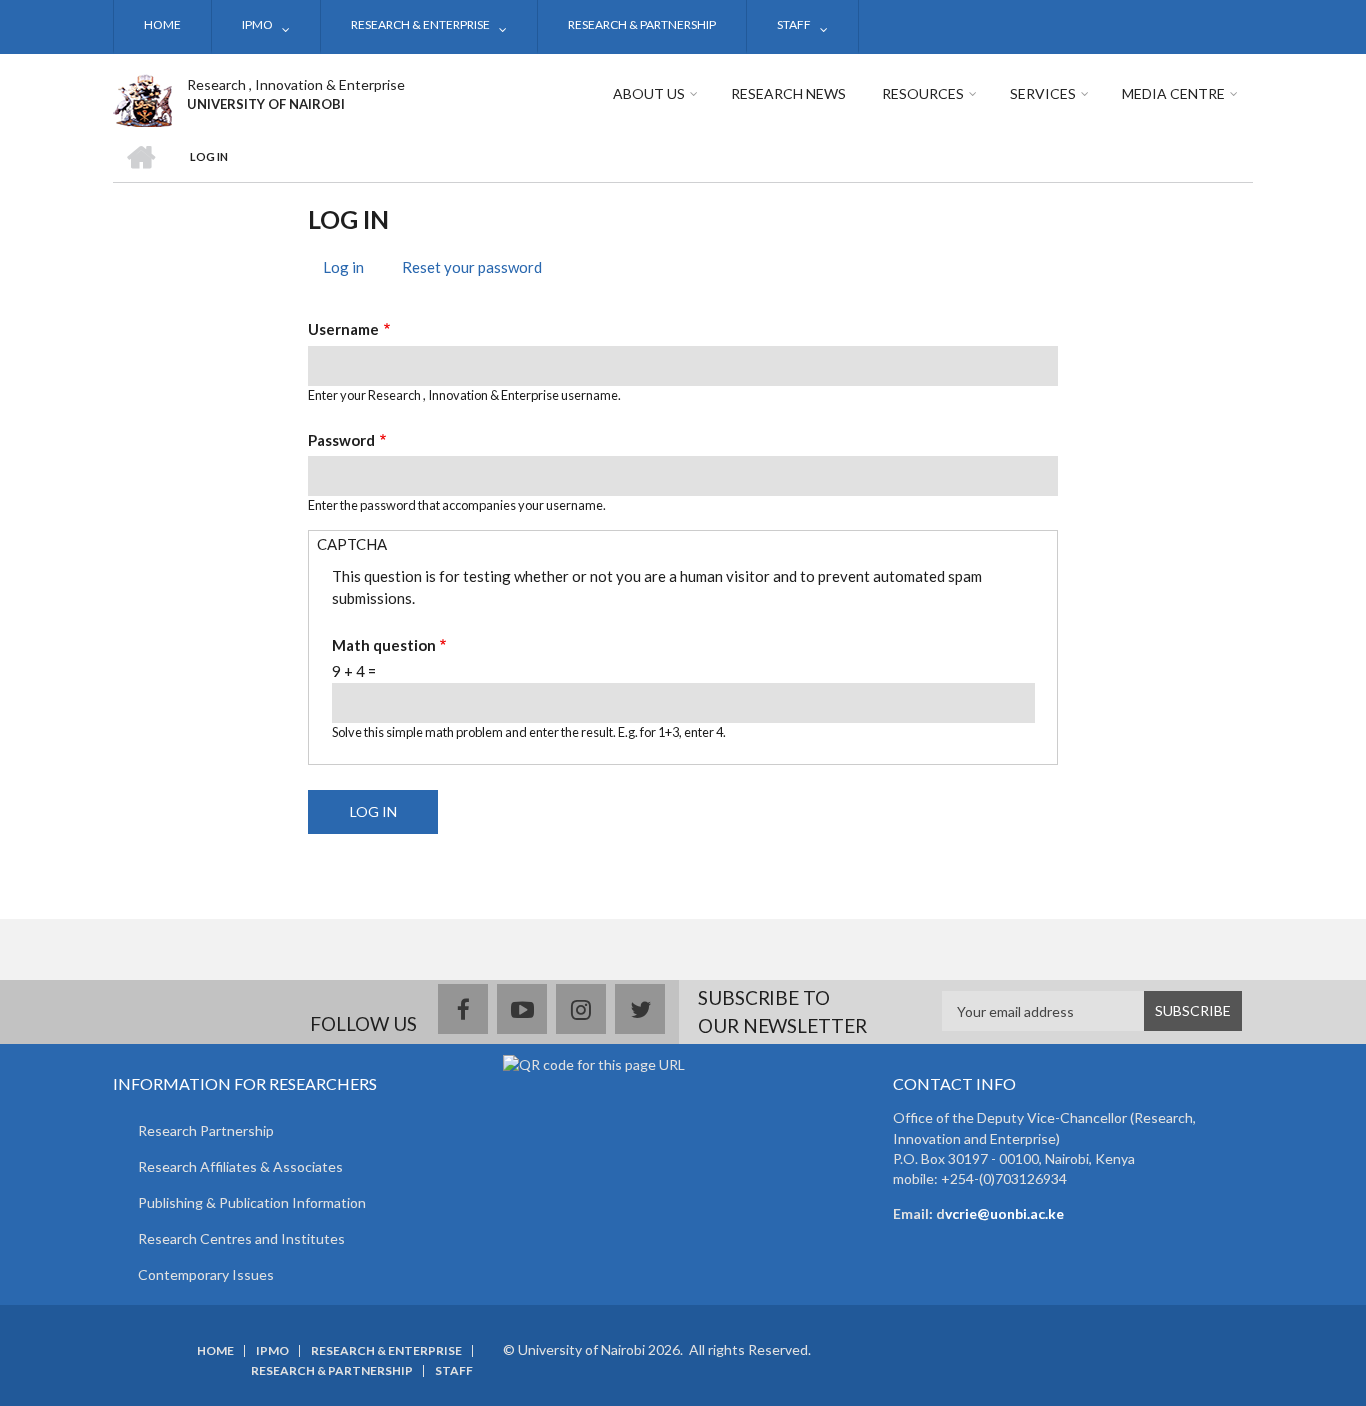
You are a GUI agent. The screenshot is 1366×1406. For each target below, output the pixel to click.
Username (343, 329)
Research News (788, 93)
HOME (162, 24)
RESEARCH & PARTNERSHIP (642, 24)
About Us (649, 93)
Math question (384, 645)
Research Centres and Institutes (241, 1238)
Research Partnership (206, 1130)
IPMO (257, 24)
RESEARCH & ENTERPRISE (420, 24)
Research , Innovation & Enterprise (296, 84)
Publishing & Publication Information (252, 1202)
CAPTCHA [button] (352, 544)
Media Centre (1173, 93)
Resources (923, 93)
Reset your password (472, 267)
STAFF (794, 24)
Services (1043, 93)
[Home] (142, 98)
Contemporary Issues (206, 1274)
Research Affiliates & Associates (240, 1166)
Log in (351, 270)
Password (341, 440)
